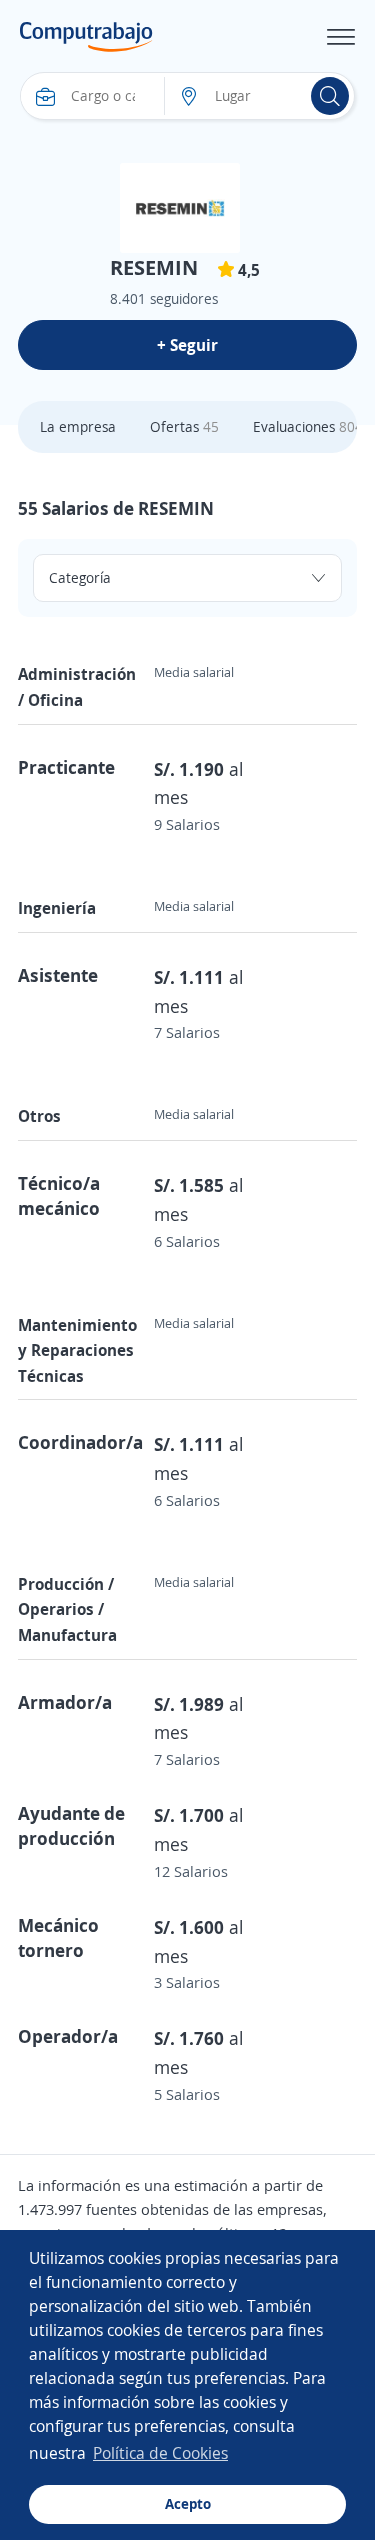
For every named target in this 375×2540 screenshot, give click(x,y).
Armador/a (65, 1702)
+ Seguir (187, 345)
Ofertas (184, 426)
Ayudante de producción (71, 1825)
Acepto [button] (188, 2503)
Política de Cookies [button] (160, 2453)
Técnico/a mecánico (59, 1195)
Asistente (58, 975)
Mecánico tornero (58, 1937)
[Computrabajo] (86, 37)
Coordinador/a (80, 1442)
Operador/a (68, 2036)
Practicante (66, 767)
